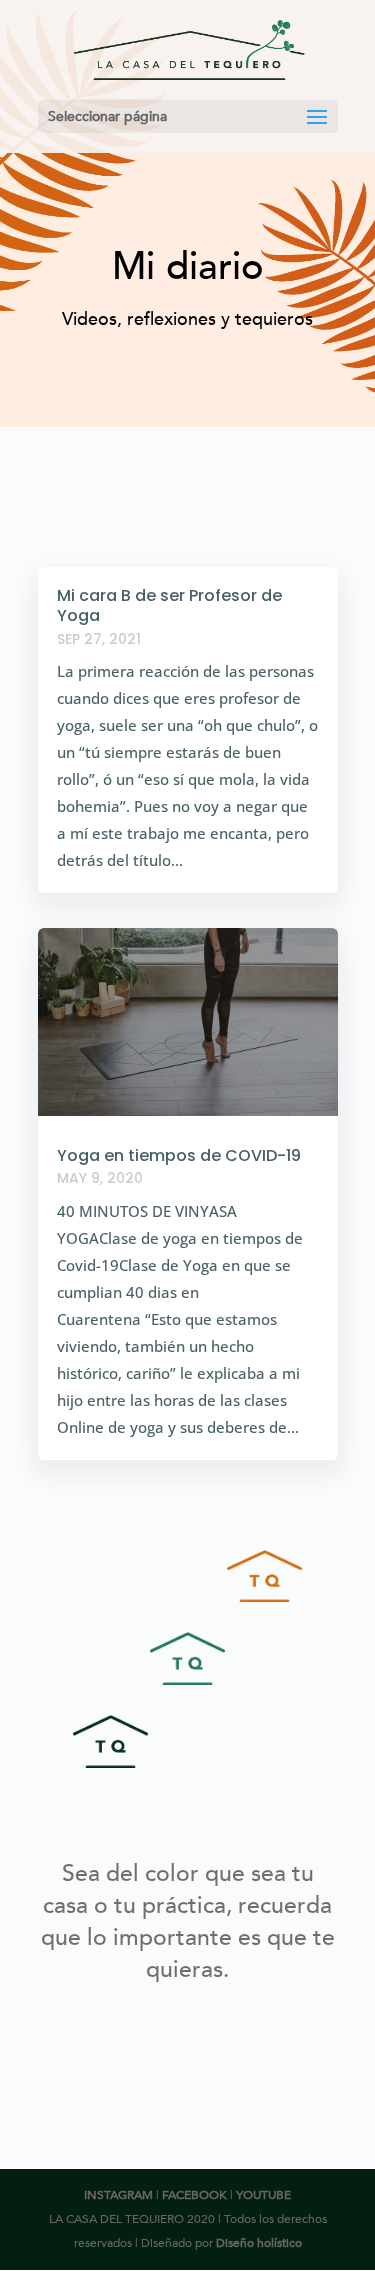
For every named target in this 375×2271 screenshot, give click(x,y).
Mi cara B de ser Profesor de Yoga (169, 606)
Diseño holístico (259, 2243)
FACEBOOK (194, 2195)
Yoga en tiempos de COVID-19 (179, 1155)
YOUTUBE (263, 2195)
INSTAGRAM (118, 2195)
